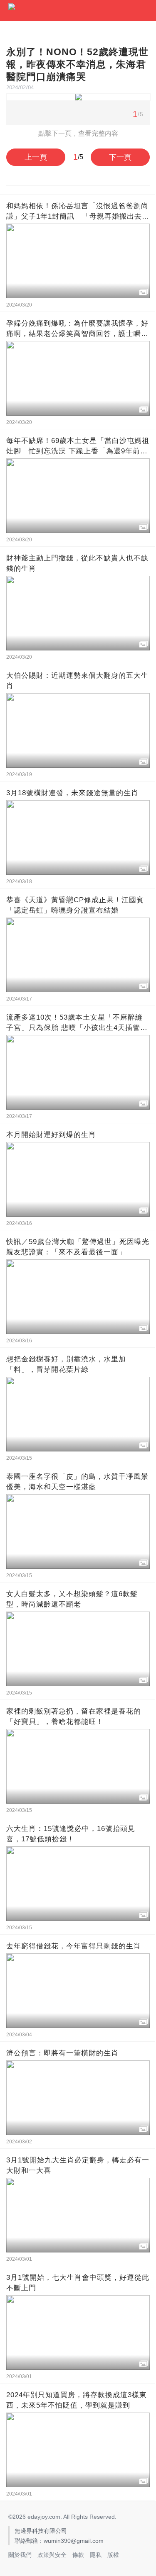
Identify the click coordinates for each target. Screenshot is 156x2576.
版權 (113, 2555)
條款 (78, 2555)
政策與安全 (52, 2555)
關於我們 (20, 2555)
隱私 (96, 2555)
